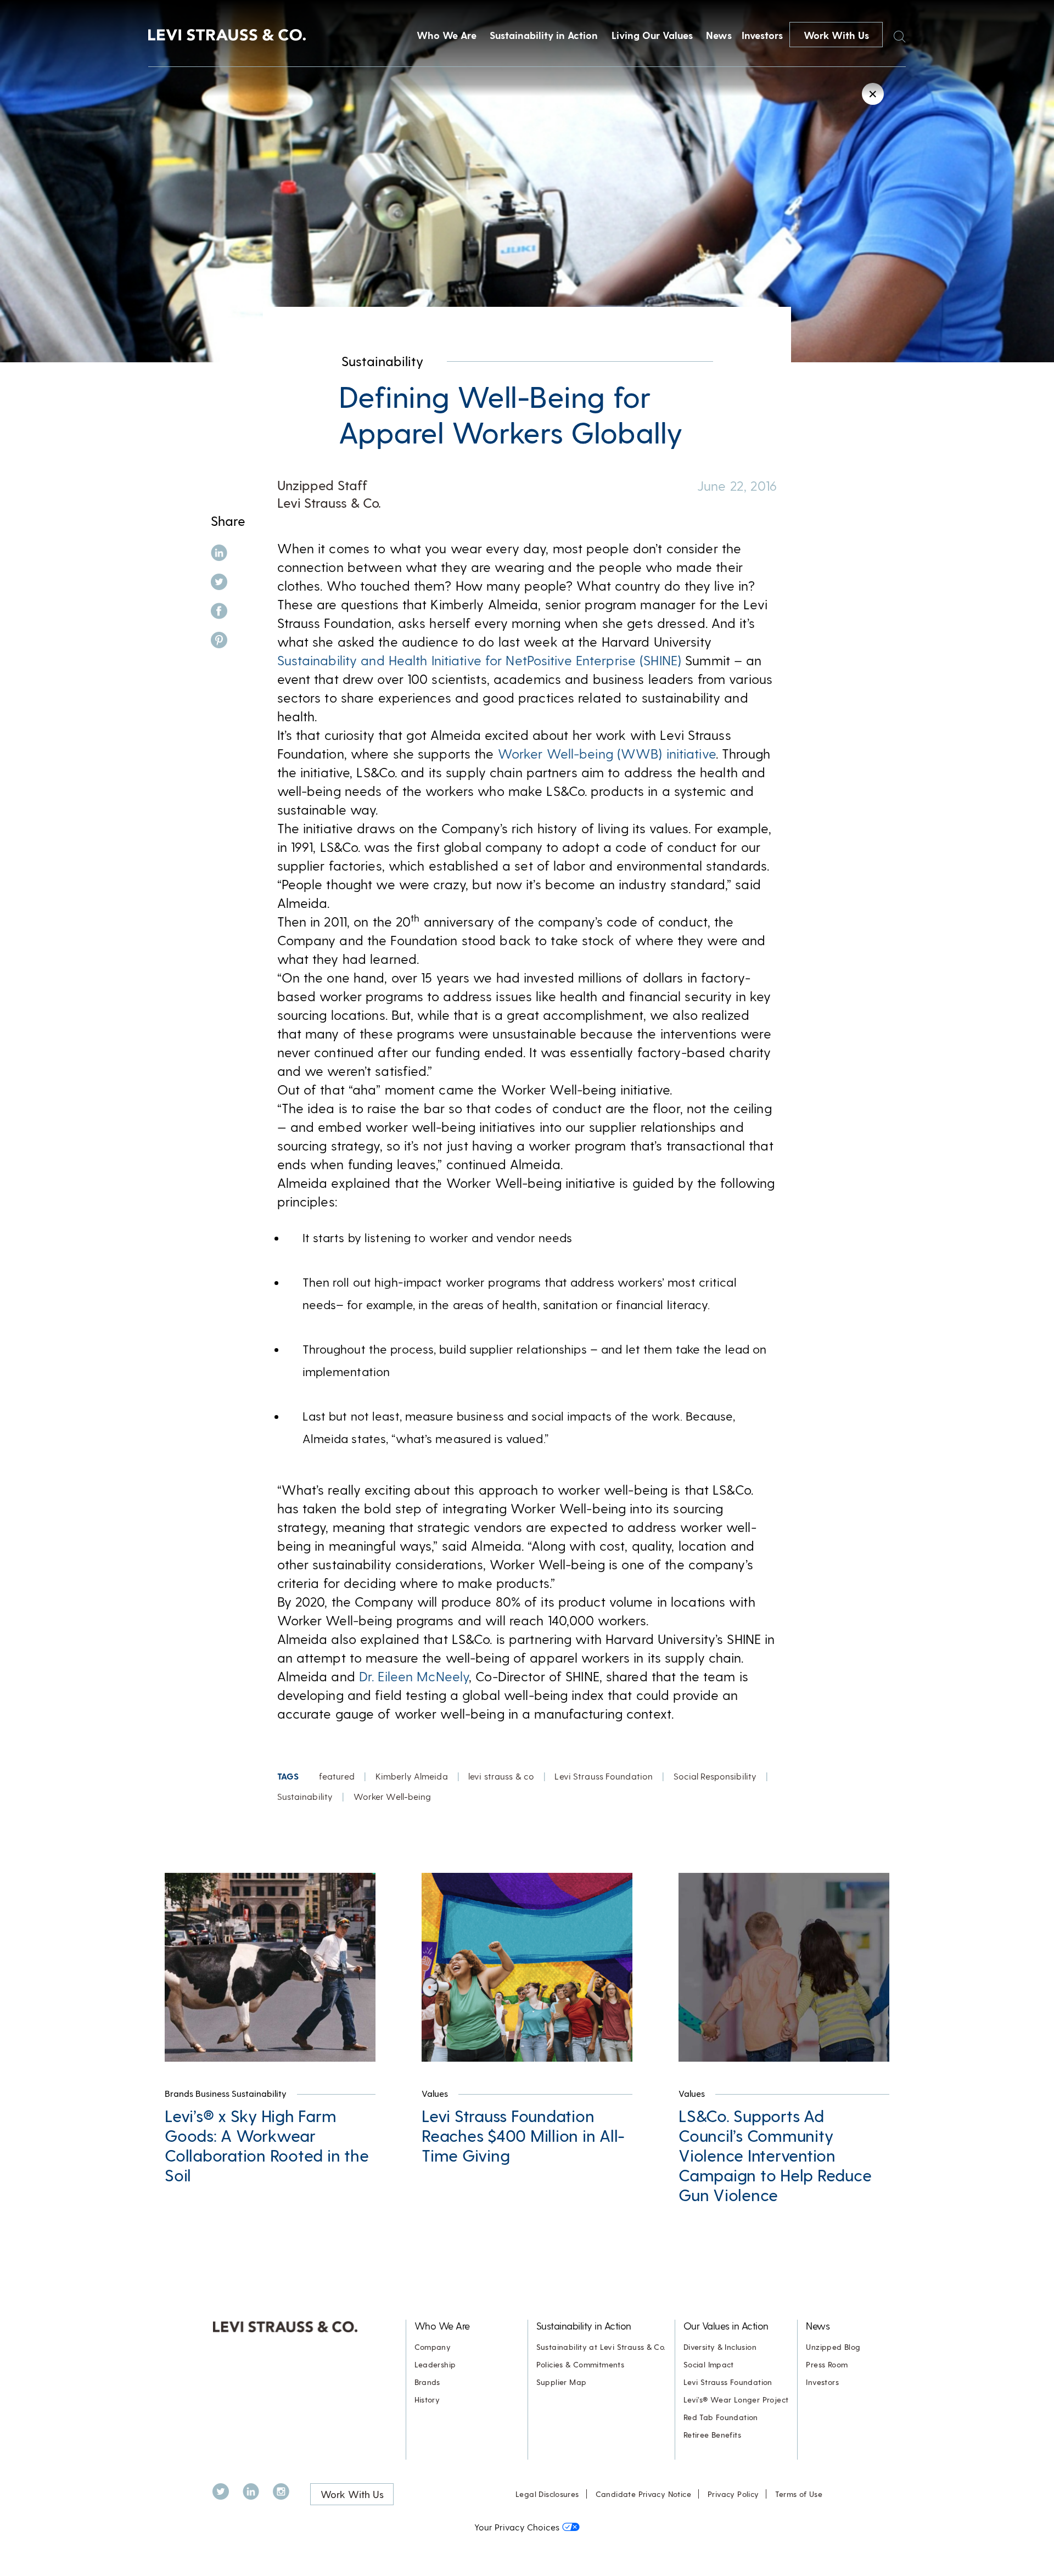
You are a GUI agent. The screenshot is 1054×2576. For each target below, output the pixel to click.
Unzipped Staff (322, 485)
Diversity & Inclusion (720, 2347)
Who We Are (447, 35)
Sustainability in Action (544, 35)
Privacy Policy (733, 2494)
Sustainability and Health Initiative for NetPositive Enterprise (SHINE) (480, 660)
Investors (762, 35)
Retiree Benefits (712, 2435)
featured (337, 1776)
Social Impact (709, 2364)
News (719, 35)
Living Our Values (652, 35)
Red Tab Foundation (721, 2417)
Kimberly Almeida (412, 1776)
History (427, 2400)
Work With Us (836, 35)
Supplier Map (562, 2382)
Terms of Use (799, 2494)
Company (433, 2347)
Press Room (827, 2364)
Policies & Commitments (581, 2364)
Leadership (435, 2364)
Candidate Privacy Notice (643, 2494)
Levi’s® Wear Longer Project (736, 2400)
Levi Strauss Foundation (604, 1776)
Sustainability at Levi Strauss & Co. (601, 2347)
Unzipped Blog (833, 2347)
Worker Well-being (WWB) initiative (607, 753)
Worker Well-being (393, 1796)
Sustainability (382, 361)
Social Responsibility (715, 1776)
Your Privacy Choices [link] (517, 2527)
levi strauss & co (501, 1776)
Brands (427, 2382)
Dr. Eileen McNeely (414, 1676)
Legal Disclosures (547, 2494)
